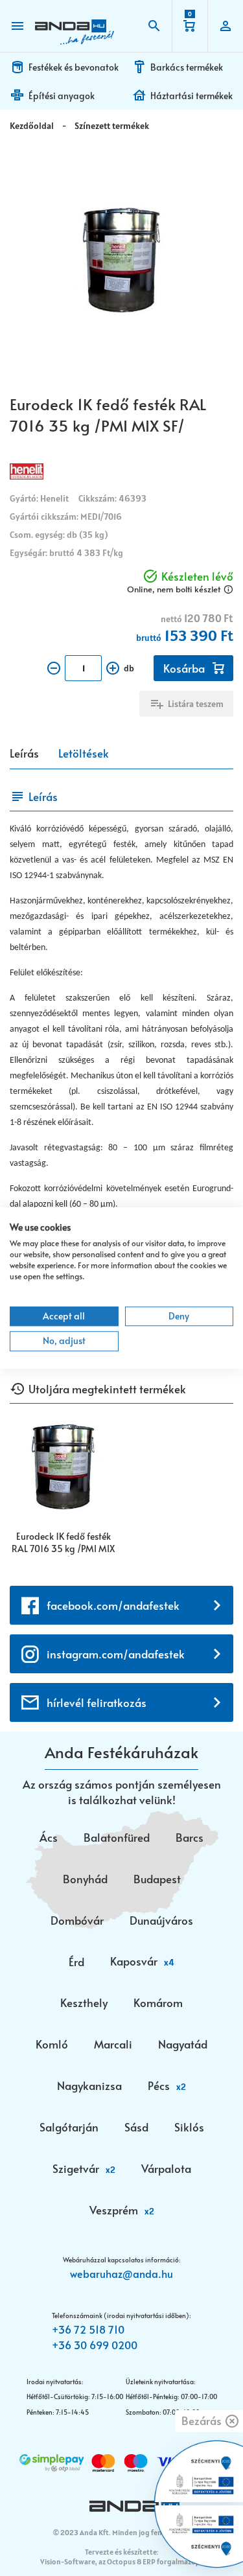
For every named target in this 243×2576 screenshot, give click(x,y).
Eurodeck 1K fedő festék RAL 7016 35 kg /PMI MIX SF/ (63, 1543)
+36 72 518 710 (88, 2329)
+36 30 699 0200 (95, 2345)
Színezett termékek (112, 126)
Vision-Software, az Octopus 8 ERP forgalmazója (121, 2561)
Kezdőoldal (32, 126)
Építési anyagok (62, 96)
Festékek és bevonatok (74, 67)
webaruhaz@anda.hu (121, 2273)
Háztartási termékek (191, 96)
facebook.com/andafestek (113, 1605)
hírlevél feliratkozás (97, 1702)
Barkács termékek (187, 67)
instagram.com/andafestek (116, 1654)
